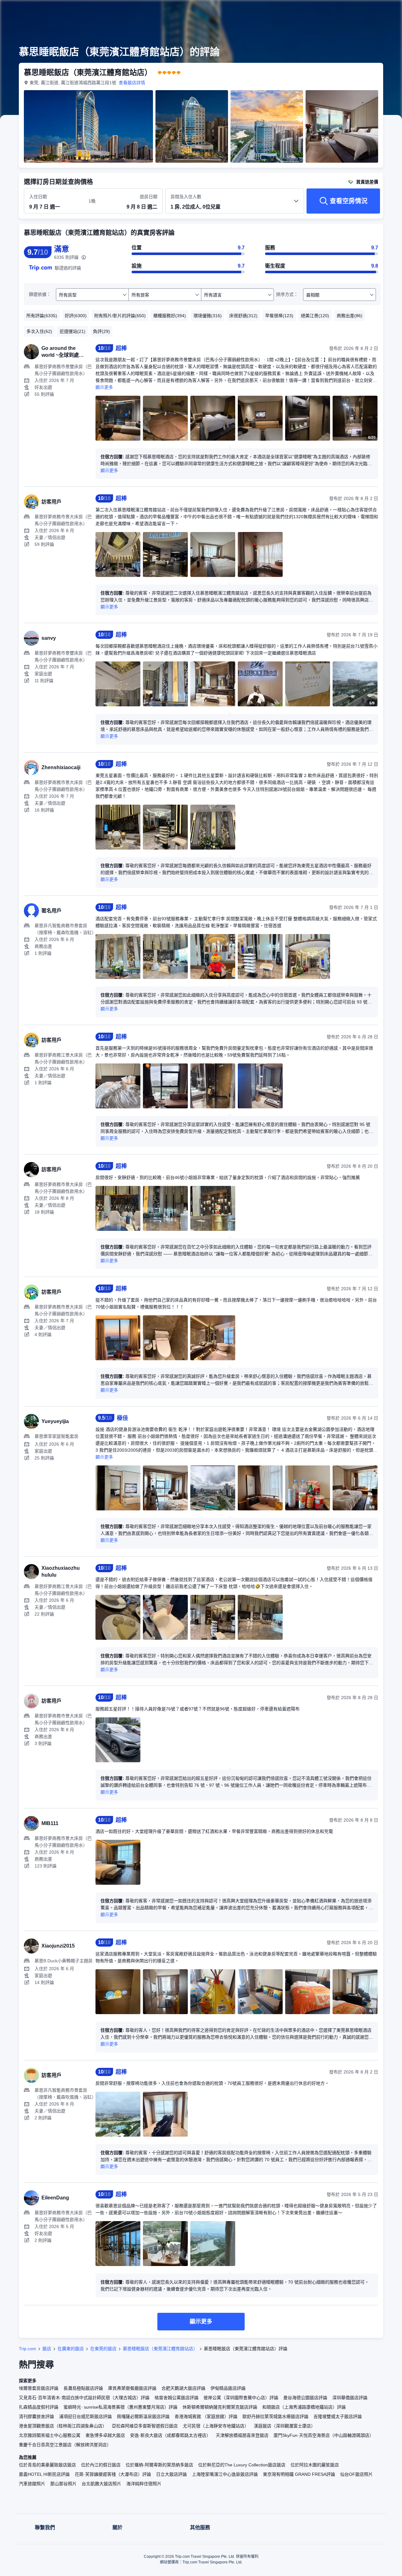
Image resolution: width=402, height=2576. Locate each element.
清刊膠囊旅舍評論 (36, 2416)
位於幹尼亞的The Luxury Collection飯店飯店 (242, 2465)
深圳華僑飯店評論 (350, 2398)
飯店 (47, 2349)
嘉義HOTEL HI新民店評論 (44, 2474)
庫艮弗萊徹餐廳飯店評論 (132, 2388)
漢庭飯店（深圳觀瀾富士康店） (285, 2426)
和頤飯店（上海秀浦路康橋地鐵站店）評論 (304, 2407)
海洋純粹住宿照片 (144, 2484)
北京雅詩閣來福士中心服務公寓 (50, 2435)
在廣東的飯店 (71, 2349)
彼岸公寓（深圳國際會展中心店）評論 (241, 2398)
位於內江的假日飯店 (101, 2465)
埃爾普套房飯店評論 (39, 2388)
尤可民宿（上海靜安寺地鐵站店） (216, 2426)
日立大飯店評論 (171, 2474)
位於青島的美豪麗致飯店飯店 (47, 2465)
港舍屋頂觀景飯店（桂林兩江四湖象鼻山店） (63, 2426)
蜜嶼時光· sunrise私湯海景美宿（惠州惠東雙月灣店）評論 (120, 2407)
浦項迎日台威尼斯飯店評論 (85, 2416)
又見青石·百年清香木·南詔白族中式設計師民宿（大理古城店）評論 (84, 2398)
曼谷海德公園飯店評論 (305, 2398)
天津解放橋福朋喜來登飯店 (242, 2435)
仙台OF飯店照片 (356, 2474)
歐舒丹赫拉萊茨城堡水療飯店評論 (275, 2416)
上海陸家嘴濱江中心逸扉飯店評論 (225, 2474)
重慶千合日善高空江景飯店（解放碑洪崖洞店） (65, 2445)
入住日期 (38, 197)
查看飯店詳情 (132, 83)
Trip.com (27, 2349)
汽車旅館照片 (32, 2484)
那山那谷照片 (63, 2484)
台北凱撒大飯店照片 (101, 2484)
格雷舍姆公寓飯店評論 (177, 2398)
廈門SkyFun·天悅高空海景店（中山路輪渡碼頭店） (324, 2435)
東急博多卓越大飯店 (105, 2435)
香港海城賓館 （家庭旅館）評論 (206, 2416)
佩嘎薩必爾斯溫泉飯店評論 (143, 2416)
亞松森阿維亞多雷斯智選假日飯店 (145, 2426)
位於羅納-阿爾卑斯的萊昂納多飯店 (159, 2465)
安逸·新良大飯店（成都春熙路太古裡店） (170, 2435)
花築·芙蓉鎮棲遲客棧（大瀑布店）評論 (113, 2474)
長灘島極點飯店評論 (83, 2388)
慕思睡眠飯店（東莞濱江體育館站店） (160, 2349)
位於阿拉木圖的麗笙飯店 (315, 2465)
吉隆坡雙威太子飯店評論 (338, 2416)
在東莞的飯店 (103, 2349)
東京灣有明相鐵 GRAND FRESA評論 (299, 2474)
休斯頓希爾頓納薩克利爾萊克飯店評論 (220, 2407)
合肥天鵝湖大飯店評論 (183, 2388)
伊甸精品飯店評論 (228, 2388)
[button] (360, 10)
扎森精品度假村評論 (39, 2407)
